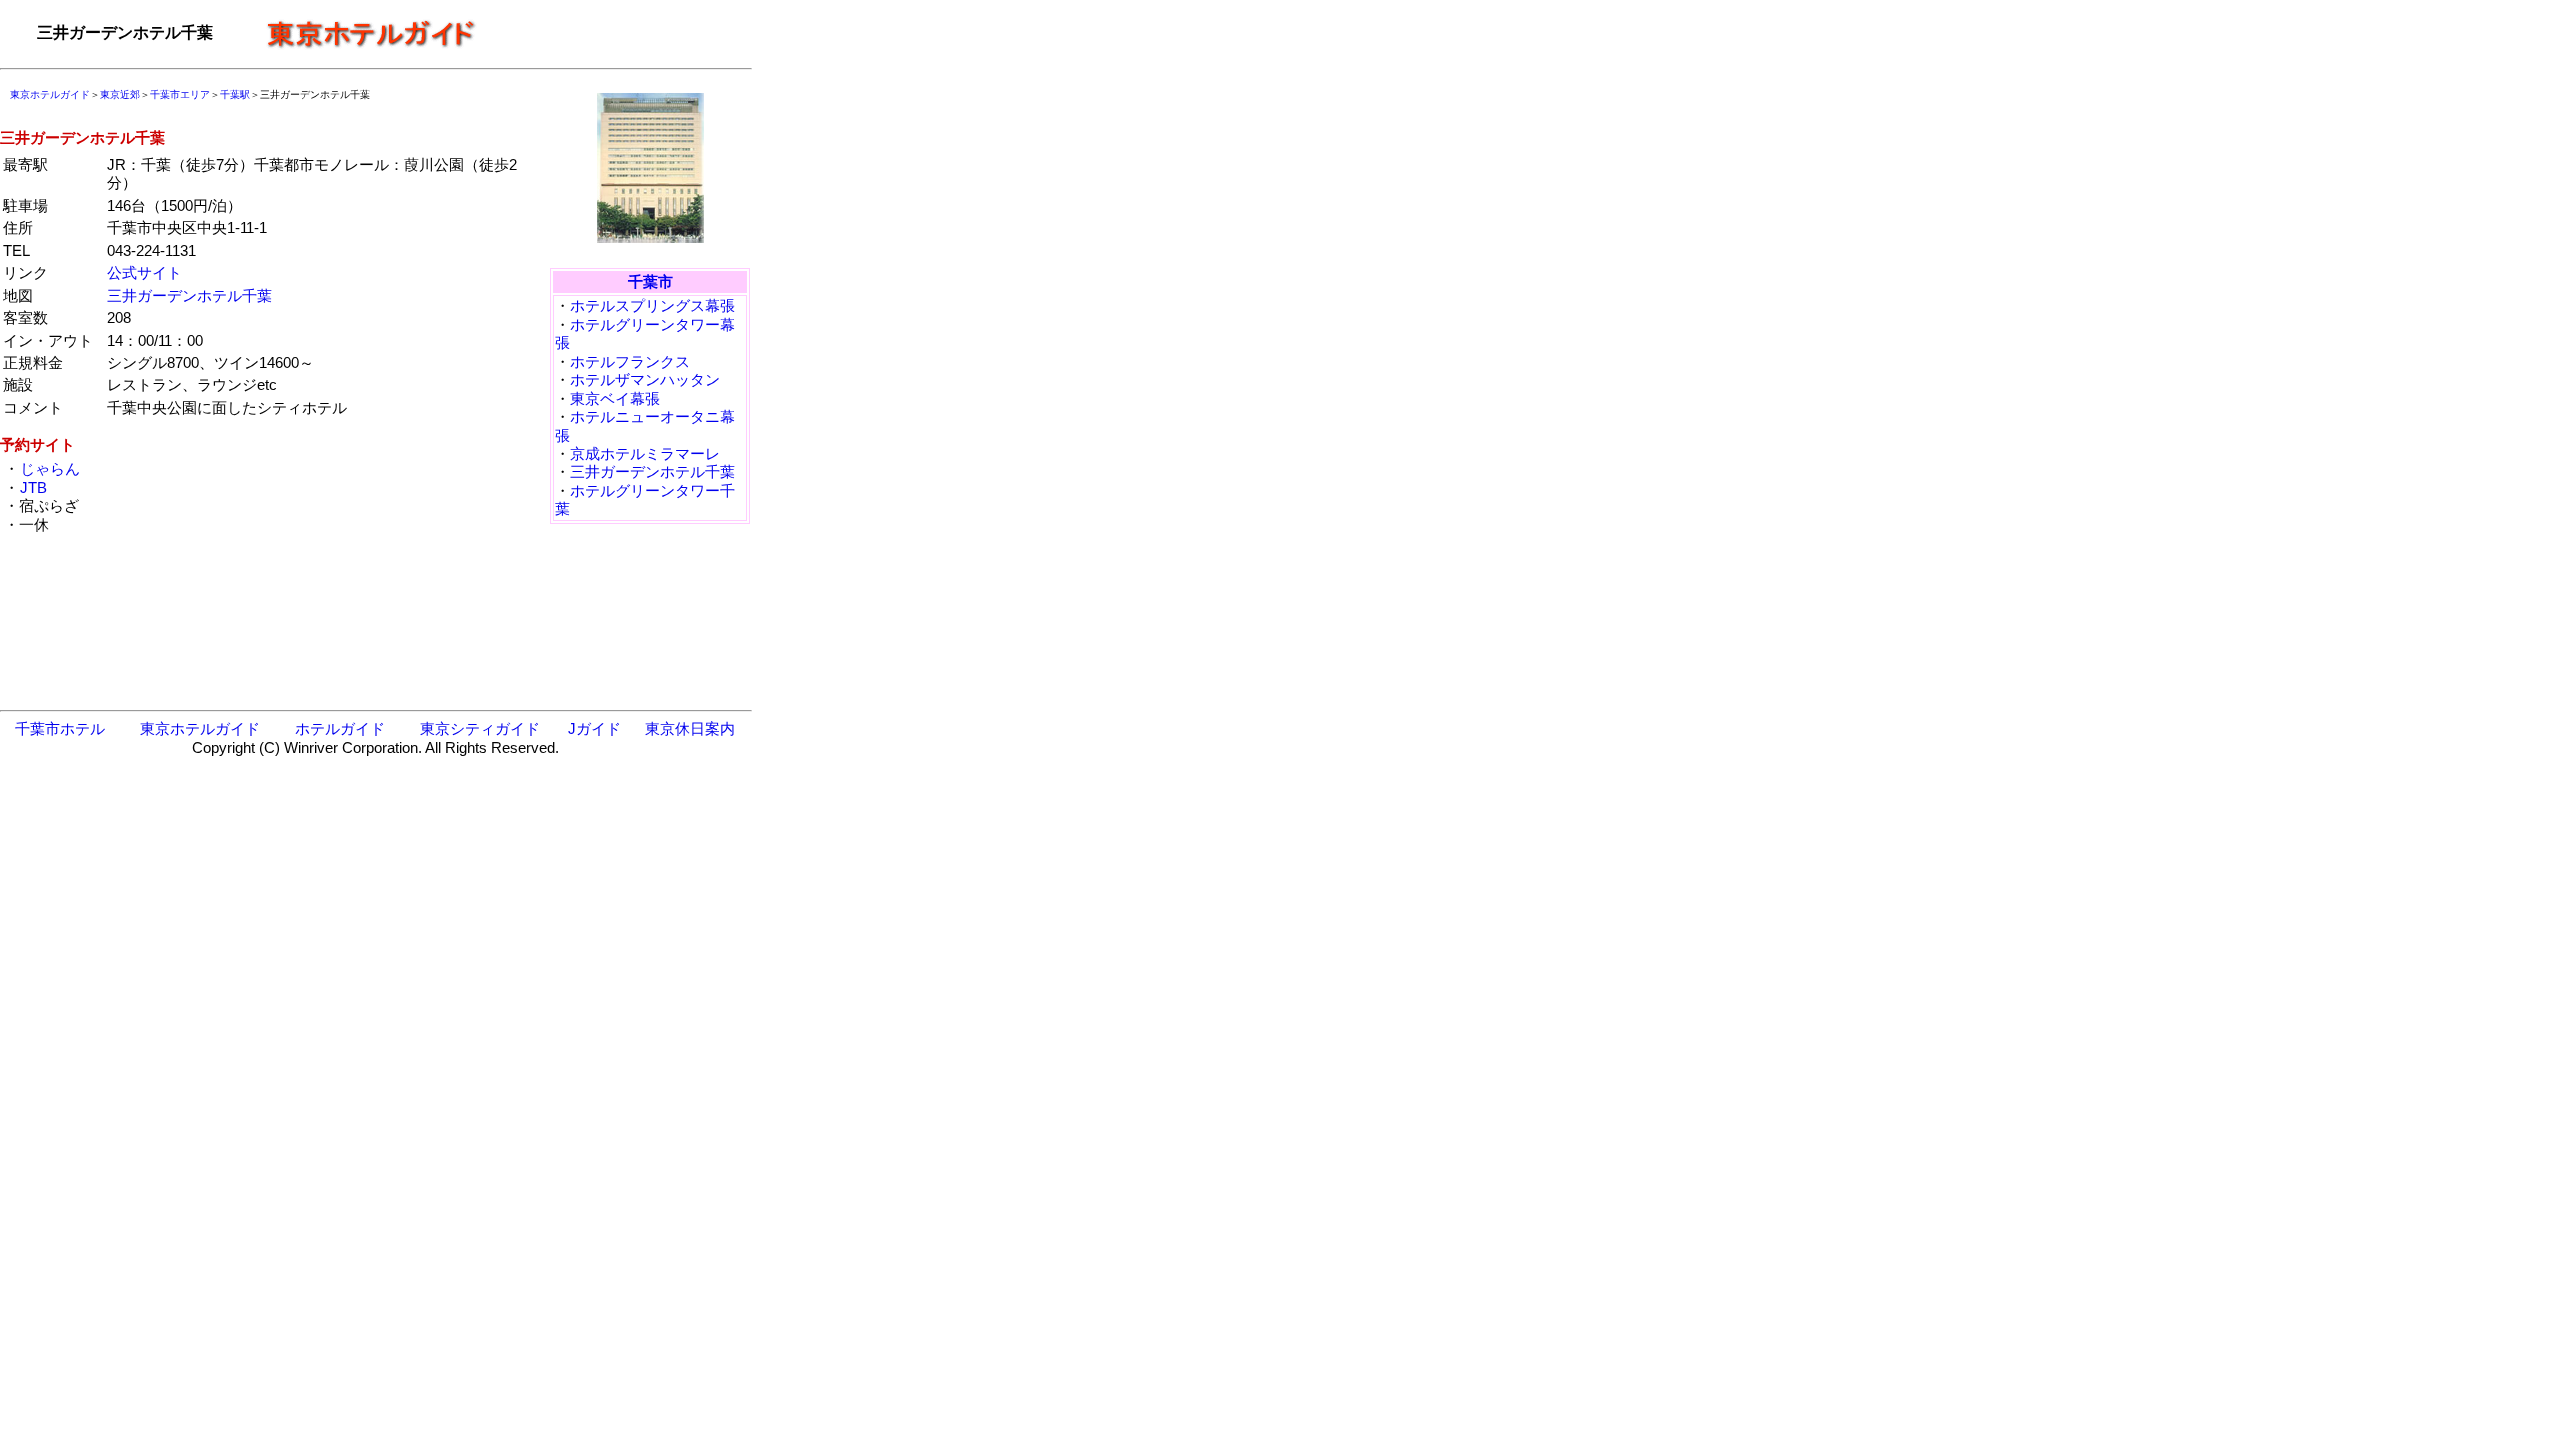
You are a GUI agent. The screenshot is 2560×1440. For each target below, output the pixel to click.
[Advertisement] (620, 33)
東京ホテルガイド (50, 94)
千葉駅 (235, 94)
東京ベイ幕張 (615, 398)
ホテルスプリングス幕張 (652, 305)
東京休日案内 (690, 728)
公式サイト (144, 272)
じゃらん (50, 468)
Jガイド (594, 728)
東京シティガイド (480, 728)
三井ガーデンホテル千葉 (189, 295)
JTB (33, 487)
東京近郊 (120, 94)
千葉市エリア (180, 94)
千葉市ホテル (60, 728)
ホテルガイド (340, 728)
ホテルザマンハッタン (645, 379)
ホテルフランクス (630, 361)
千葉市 (650, 281)
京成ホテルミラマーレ (645, 453)
